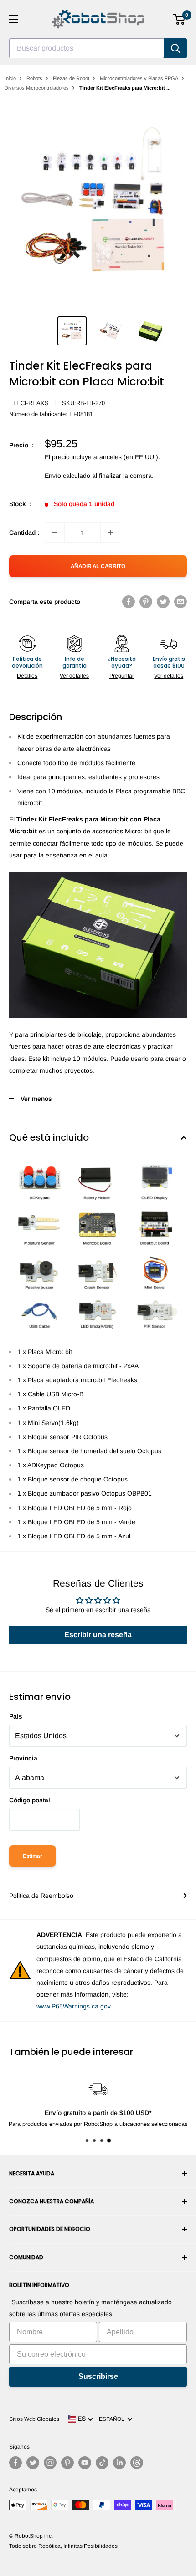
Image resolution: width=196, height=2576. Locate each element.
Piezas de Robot (71, 78)
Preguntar (122, 676)
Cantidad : (24, 532)
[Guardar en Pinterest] (146, 602)
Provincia (23, 1758)
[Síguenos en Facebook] (15, 2463)
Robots (34, 78)
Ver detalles (74, 676)
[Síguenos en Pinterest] (67, 2463)
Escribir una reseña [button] (98, 1635)
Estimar (32, 1856)
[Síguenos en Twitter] (33, 2463)
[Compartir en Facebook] (129, 602)
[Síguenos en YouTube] (85, 2463)
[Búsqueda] (175, 48)
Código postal (30, 1800)
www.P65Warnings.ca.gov (73, 2006)
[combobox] (87, 48)
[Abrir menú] (14, 19)
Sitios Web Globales (34, 2419)
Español (113, 2419)
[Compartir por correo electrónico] (181, 602)
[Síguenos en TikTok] (102, 2463)
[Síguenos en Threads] (137, 2463)
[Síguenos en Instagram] (50, 2463)
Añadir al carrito (98, 566)
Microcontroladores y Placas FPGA (139, 78)
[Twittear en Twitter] (163, 602)
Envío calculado (67, 476)
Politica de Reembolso (41, 1896)
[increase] (110, 532)
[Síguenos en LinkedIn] (119, 2463)
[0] (179, 19)
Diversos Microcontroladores (37, 88)
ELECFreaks (29, 403)
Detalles (27, 676)
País (16, 1716)
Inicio (10, 78)
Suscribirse (98, 2376)
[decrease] (55, 532)
